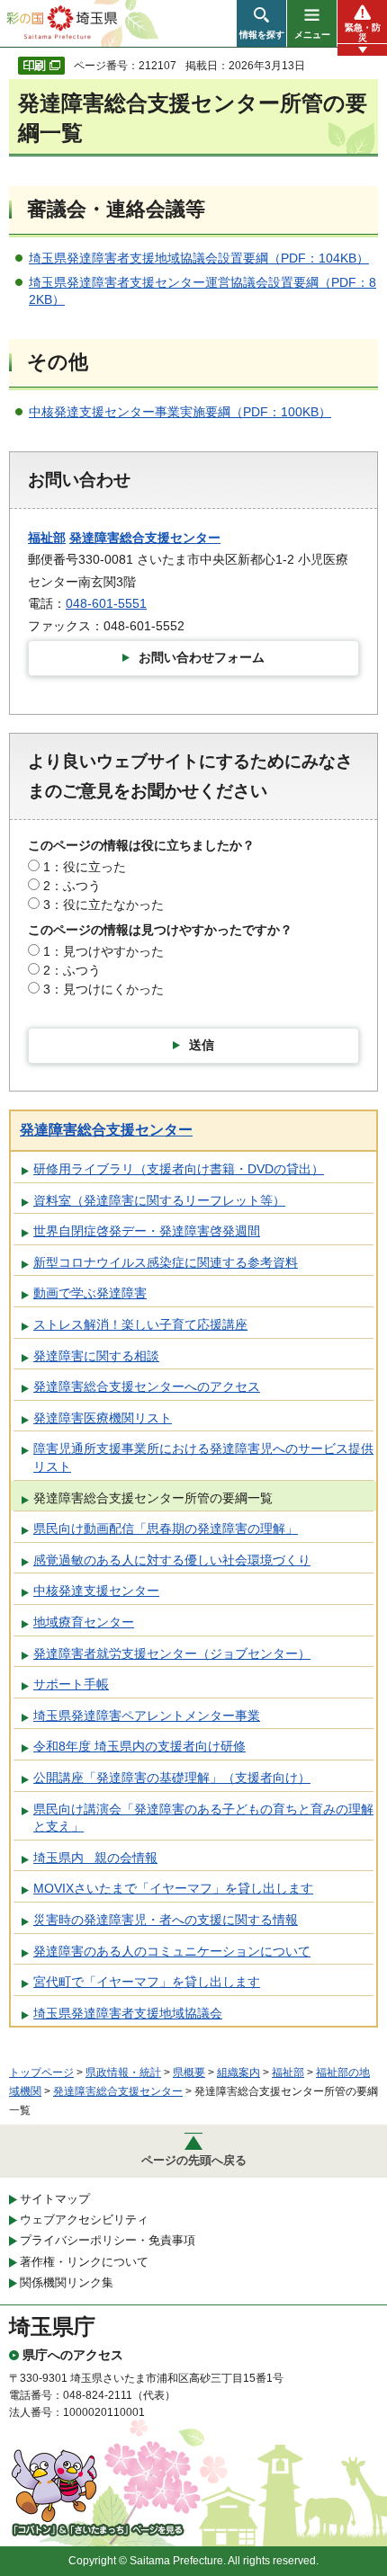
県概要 (189, 2072)
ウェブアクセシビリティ (84, 2219)
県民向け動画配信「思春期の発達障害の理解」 (166, 1529)
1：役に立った (85, 867)
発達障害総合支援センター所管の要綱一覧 (153, 1498)
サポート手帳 (71, 1684)
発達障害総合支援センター (145, 538)
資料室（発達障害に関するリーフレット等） (159, 1200)
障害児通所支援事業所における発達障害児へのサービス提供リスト (203, 1457)
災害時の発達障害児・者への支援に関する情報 (166, 1920)
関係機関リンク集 (67, 2282)
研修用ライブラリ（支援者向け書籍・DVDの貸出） (179, 1169)
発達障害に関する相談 (96, 1356)
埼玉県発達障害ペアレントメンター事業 (147, 1716)
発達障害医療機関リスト (103, 1418)
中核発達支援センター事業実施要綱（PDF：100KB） (180, 412)
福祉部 (47, 538)
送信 (202, 1045)
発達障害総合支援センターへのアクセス (147, 1386)
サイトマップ (55, 2199)
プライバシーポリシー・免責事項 (108, 2240)
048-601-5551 (106, 603)
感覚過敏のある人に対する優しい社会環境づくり (172, 1560)
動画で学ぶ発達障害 (90, 1293)
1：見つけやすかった (103, 951)
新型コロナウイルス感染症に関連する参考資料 (166, 1262)
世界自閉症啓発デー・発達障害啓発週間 (147, 1231)
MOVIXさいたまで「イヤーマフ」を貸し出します (173, 1888)
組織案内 (238, 2072)
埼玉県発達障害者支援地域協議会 (128, 2013)
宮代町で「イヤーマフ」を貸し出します (147, 1982)
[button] (261, 23)
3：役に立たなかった (103, 905)
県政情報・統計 (123, 2072)
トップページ (41, 2072)
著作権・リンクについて (84, 2262)
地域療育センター (84, 1622)
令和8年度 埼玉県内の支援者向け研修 (139, 1746)
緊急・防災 (363, 32)
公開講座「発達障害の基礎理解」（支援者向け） (172, 1778)
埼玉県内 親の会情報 (95, 1858)
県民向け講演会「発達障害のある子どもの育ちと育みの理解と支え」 (203, 1818)
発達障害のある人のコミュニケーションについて (172, 1951)
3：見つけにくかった (103, 989)
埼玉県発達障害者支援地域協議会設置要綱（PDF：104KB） (199, 258)
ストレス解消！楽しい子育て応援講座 (140, 1324)
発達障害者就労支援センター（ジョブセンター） (172, 1653)
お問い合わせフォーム (202, 657)
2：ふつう (72, 886)
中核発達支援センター (96, 1591)
